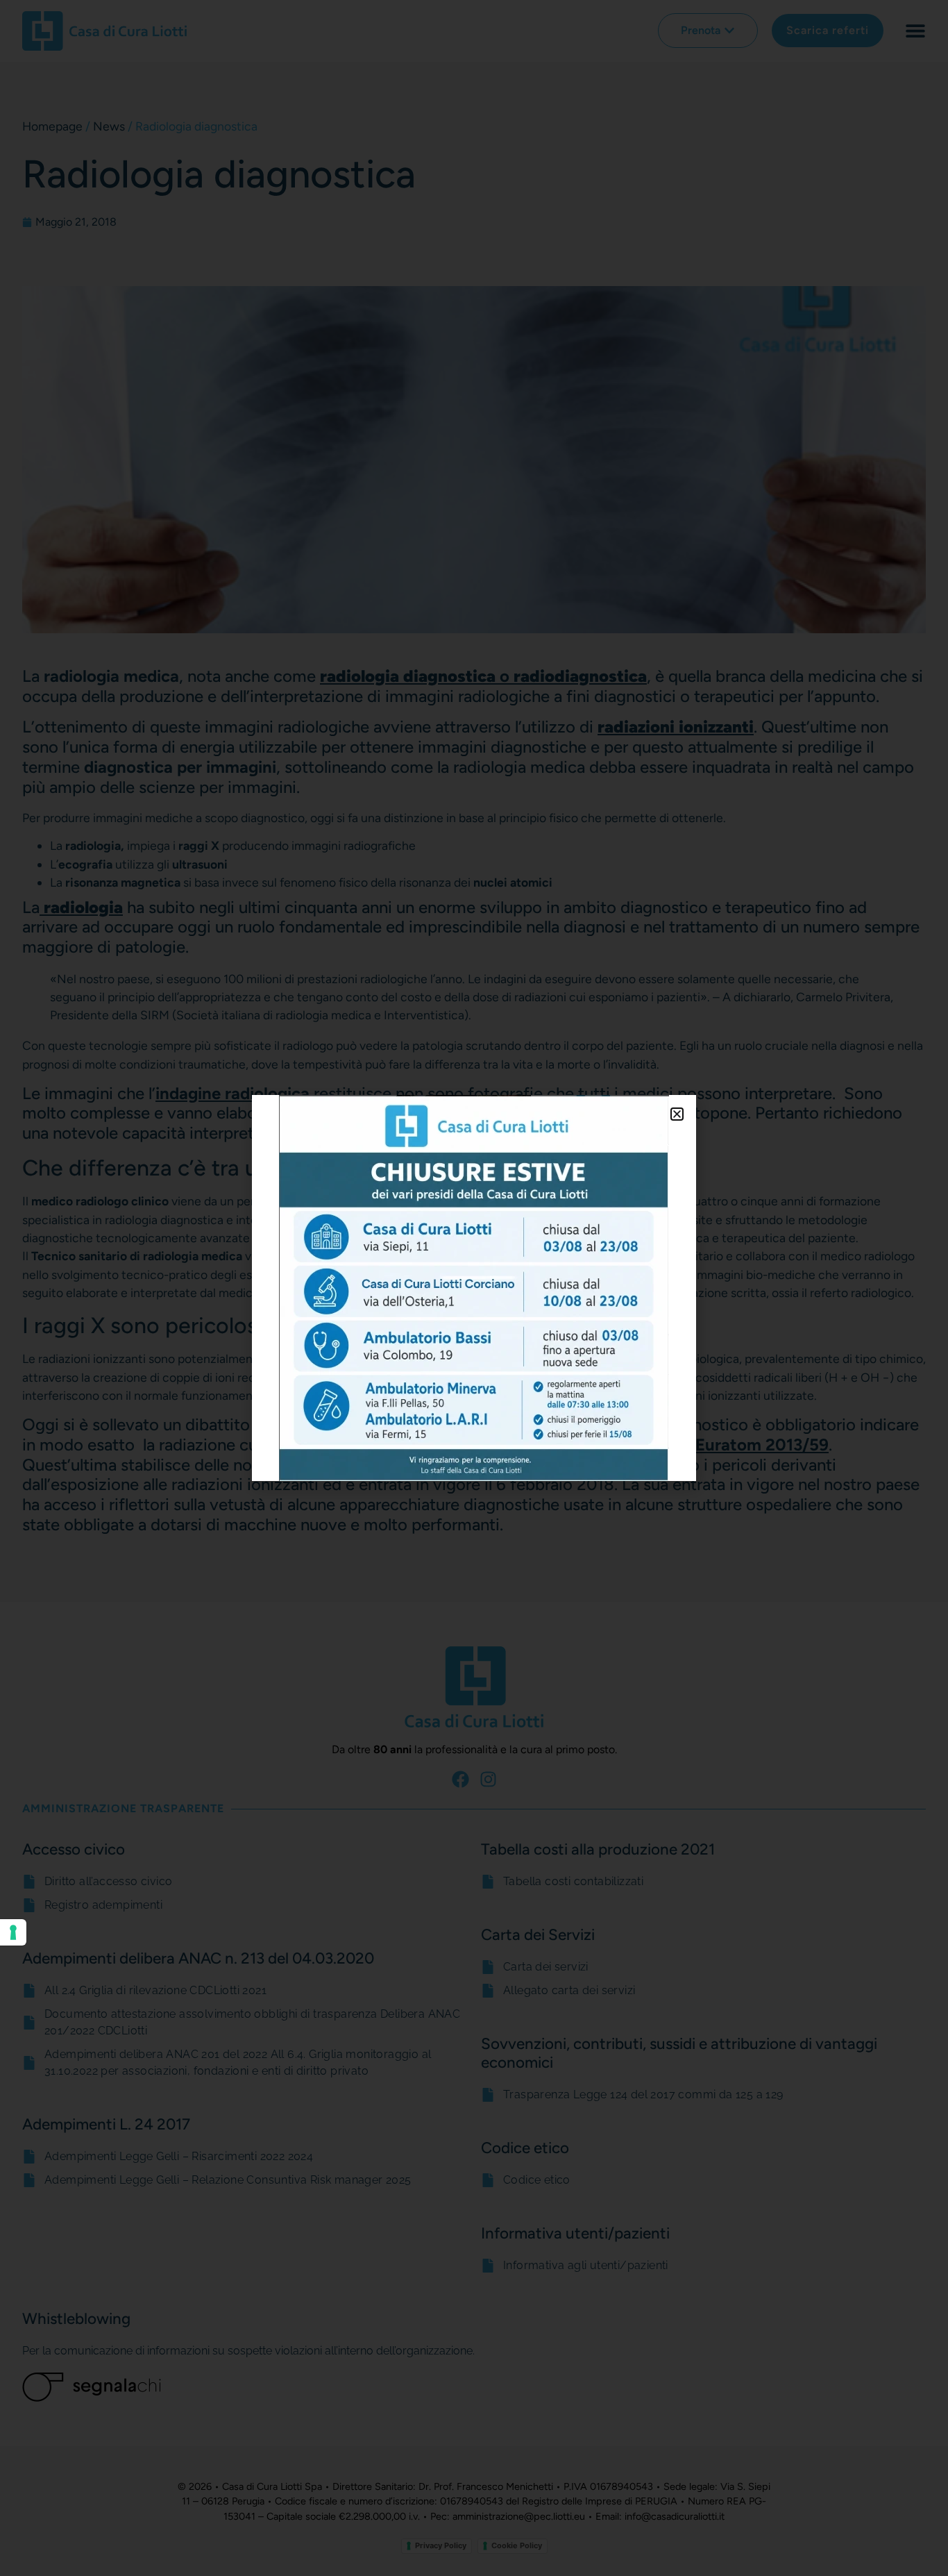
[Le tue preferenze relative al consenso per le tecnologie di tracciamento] (13, 1932)
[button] (677, 1114)
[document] (474, 1288)
